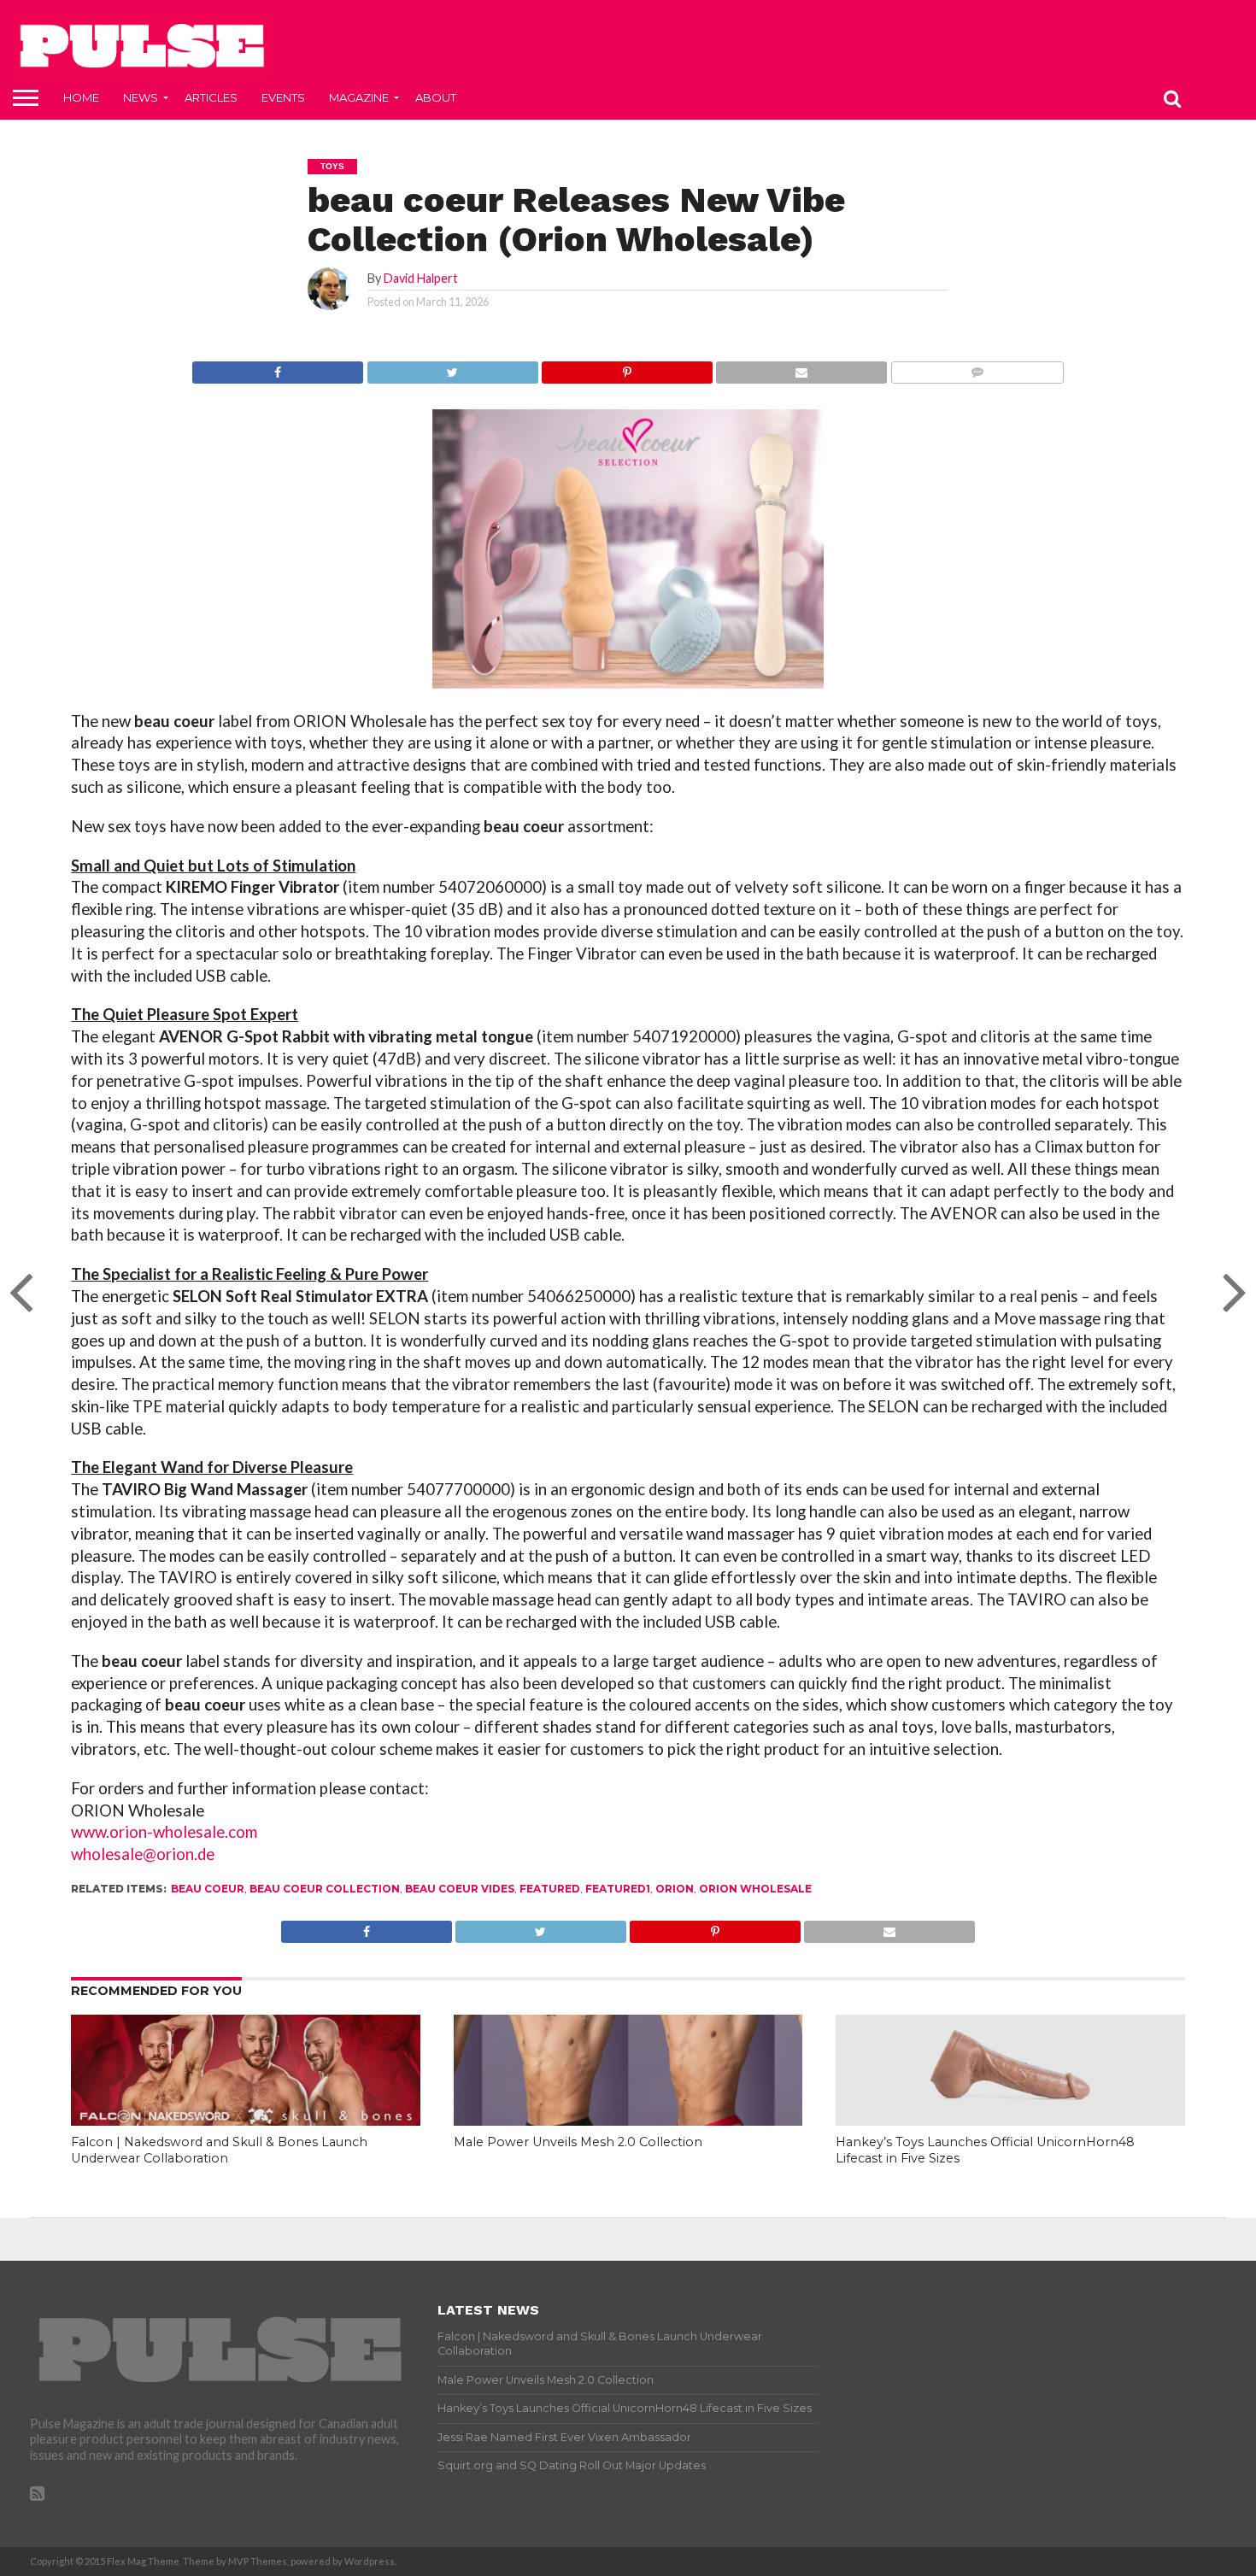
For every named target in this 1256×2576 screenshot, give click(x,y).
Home (81, 97)
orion (675, 1889)
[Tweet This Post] (452, 368)
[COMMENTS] (976, 368)
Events (283, 97)
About (436, 97)
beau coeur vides (460, 1889)
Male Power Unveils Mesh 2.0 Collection (578, 2142)
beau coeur (208, 1889)
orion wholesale (755, 1889)
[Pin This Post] (627, 368)
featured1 (618, 1889)
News (141, 97)
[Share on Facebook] (278, 368)
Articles (211, 97)
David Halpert (421, 278)
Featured (550, 1889)
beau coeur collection (325, 1889)
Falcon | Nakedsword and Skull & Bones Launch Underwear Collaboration (219, 2150)
